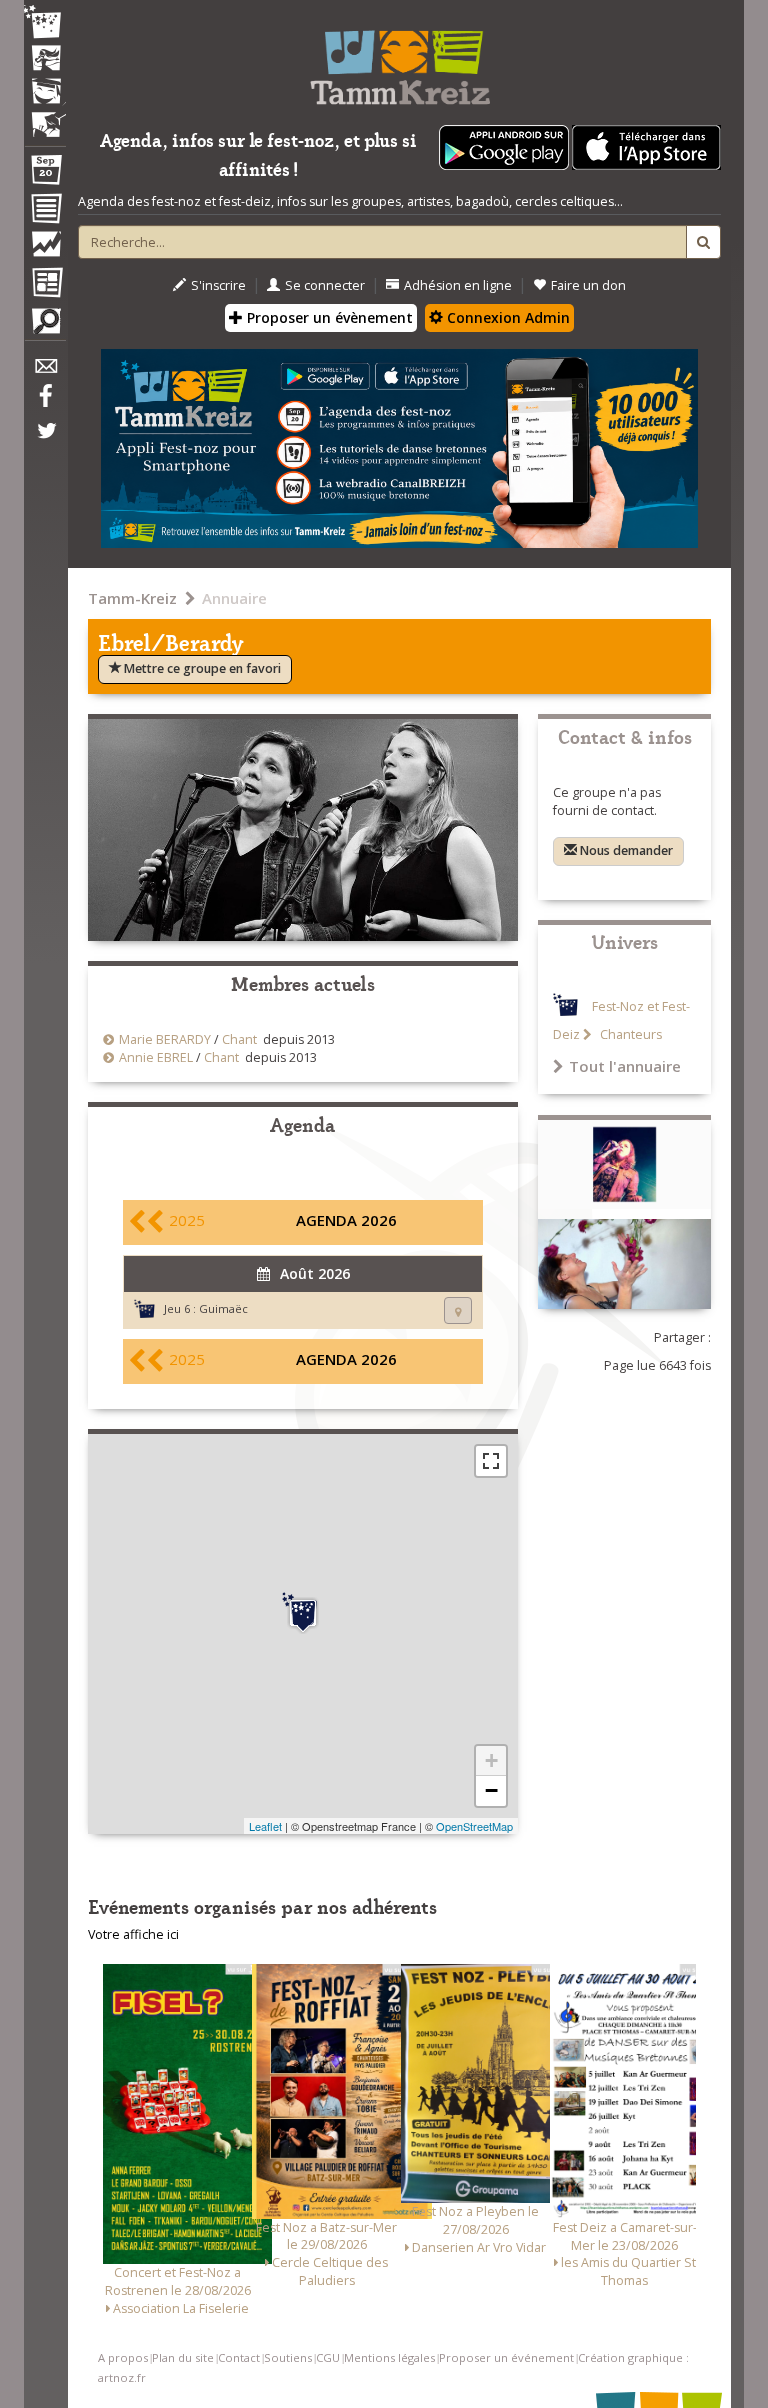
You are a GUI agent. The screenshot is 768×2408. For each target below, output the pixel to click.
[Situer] (458, 1310)
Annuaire (234, 598)
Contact (239, 2357)
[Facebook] (45, 403)
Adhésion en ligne (458, 285)
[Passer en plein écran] (491, 1461)
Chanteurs (629, 1034)
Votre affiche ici (133, 1934)
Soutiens (288, 2357)
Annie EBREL (156, 1057)
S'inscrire (218, 285)
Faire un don (588, 285)
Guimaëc (223, 1308)
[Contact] (45, 371)
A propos (123, 2357)
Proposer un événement (506, 2357)
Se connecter (325, 285)
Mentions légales (389, 2357)
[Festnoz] (45, 23)
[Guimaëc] (303, 1613)
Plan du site (183, 2357)
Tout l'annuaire (625, 1066)
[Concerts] (45, 60)
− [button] (491, 1790)
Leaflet (265, 1826)
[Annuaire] (45, 212)
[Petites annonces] (45, 326)
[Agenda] (45, 174)
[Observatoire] (45, 249)
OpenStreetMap (474, 1826)
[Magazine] (45, 285)
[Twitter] (45, 441)
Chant (239, 1039)
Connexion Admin (506, 317)
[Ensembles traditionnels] (45, 117)
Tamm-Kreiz (132, 598)
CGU (328, 2357)
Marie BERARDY (165, 1039)
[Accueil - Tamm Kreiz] (399, 60)
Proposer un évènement (328, 317)
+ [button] (491, 1760)
